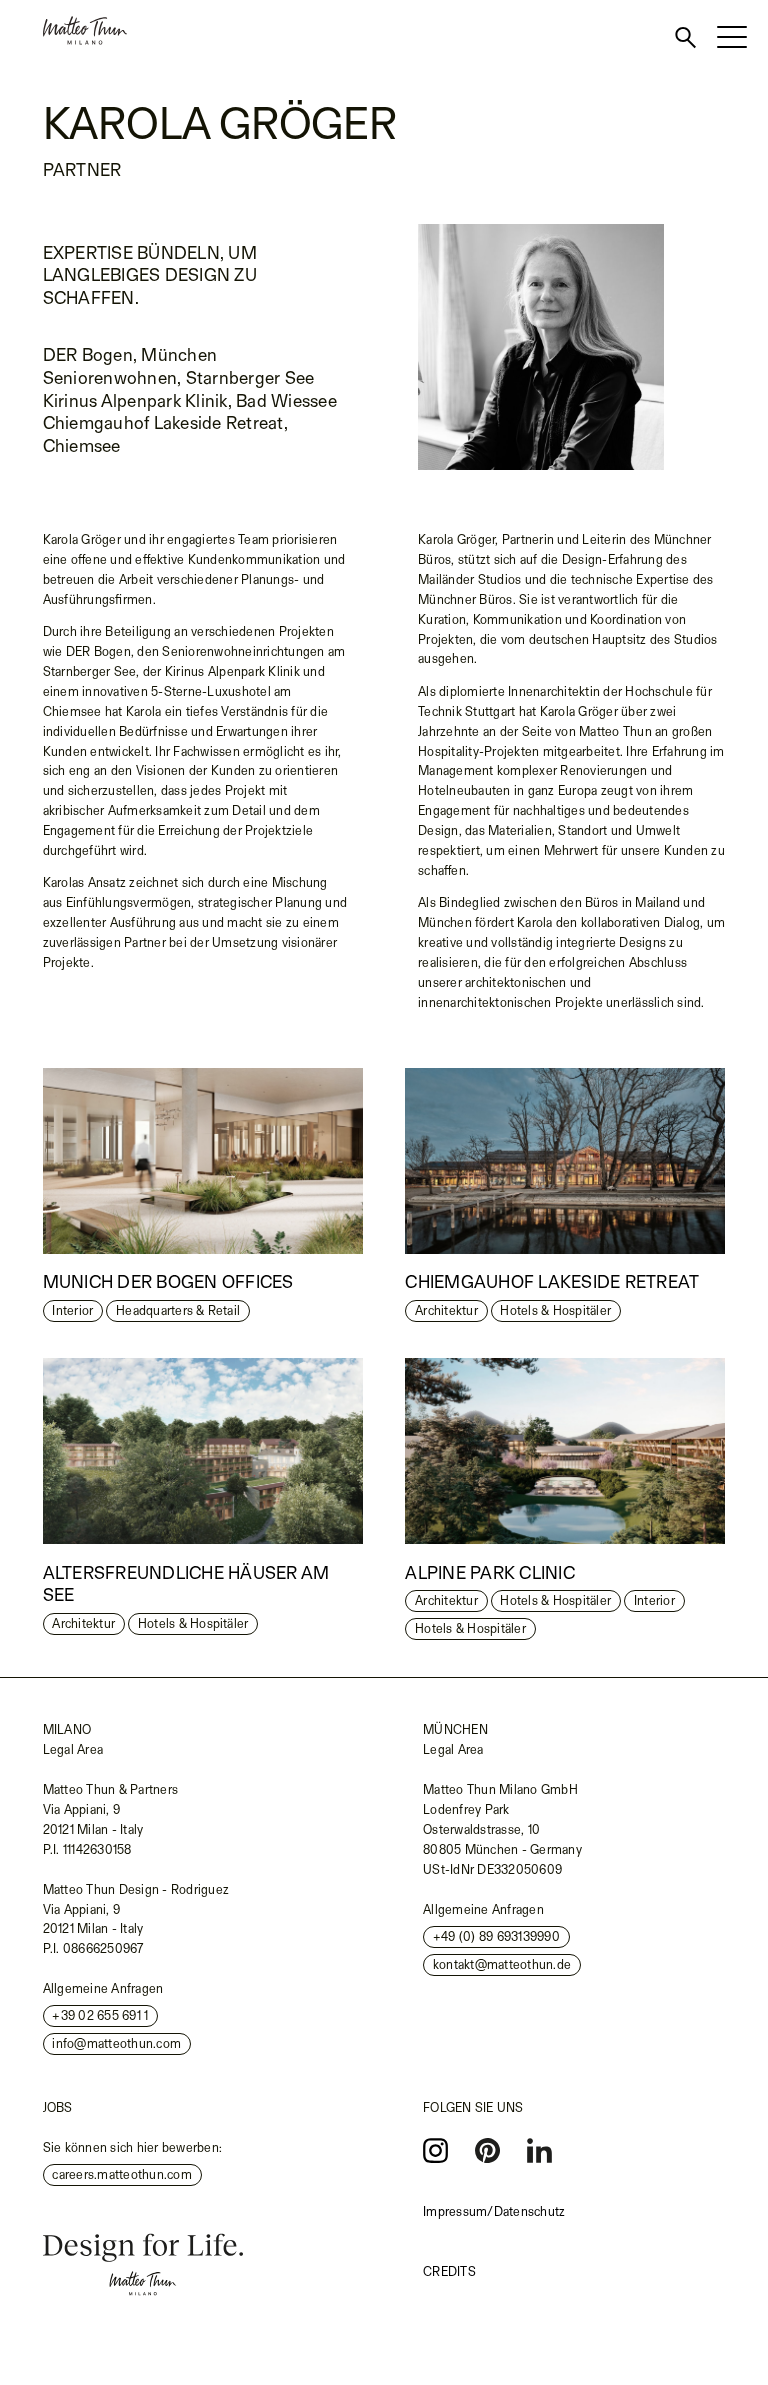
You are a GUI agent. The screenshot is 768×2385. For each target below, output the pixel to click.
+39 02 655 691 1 (100, 2015)
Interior (72, 1310)
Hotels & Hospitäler (555, 1310)
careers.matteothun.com (121, 2174)
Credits (449, 2271)
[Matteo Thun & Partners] (63, 30)
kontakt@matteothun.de (502, 1964)
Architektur (446, 1310)
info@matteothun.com (116, 2043)
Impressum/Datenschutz (494, 2211)
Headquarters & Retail (178, 1310)
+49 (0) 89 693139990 (496, 1936)
